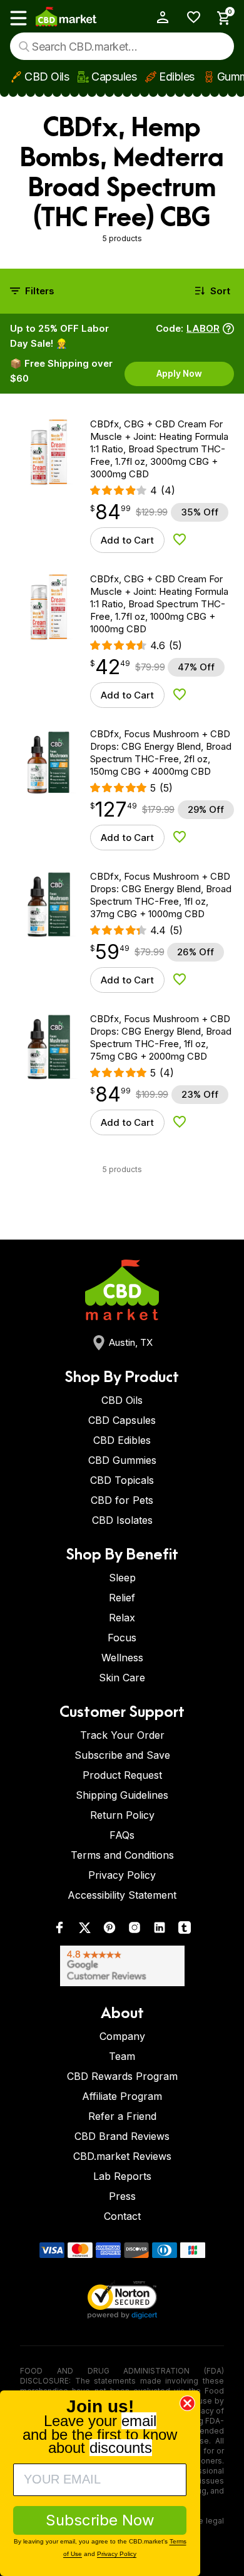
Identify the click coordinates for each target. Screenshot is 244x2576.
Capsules (114, 77)
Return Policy (122, 1815)
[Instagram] (135, 1930)
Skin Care (122, 1678)
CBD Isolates (122, 1520)
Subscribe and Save (122, 1755)
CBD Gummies (122, 1460)
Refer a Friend (122, 2116)
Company (122, 2036)
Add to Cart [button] (127, 540)
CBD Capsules (122, 1420)
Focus (122, 1638)
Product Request (122, 1775)
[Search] (24, 47)
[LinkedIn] (160, 1930)
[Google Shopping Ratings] (122, 1966)
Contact (122, 2216)
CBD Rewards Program (122, 2076)
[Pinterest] (109, 1930)
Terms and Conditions (122, 1855)
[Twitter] (84, 1930)
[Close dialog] (187, 2403)
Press (122, 2196)
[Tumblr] (185, 1930)
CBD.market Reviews (122, 2156)
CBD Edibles (122, 1440)
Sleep (122, 1578)
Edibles (177, 77)
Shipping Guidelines (122, 1795)
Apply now (179, 373)
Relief (122, 1598)
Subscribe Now (100, 2520)
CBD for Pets (122, 1500)
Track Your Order (122, 1735)
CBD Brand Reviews (122, 2136)
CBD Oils (47, 77)
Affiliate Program (122, 2096)
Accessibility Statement (122, 1895)
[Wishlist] (189, 17)
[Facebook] (59, 1930)
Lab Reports (122, 2176)
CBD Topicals (122, 1480)
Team (122, 2056)
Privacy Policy (122, 1875)
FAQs (122, 1835)
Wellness (122, 1658)
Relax (122, 1618)
